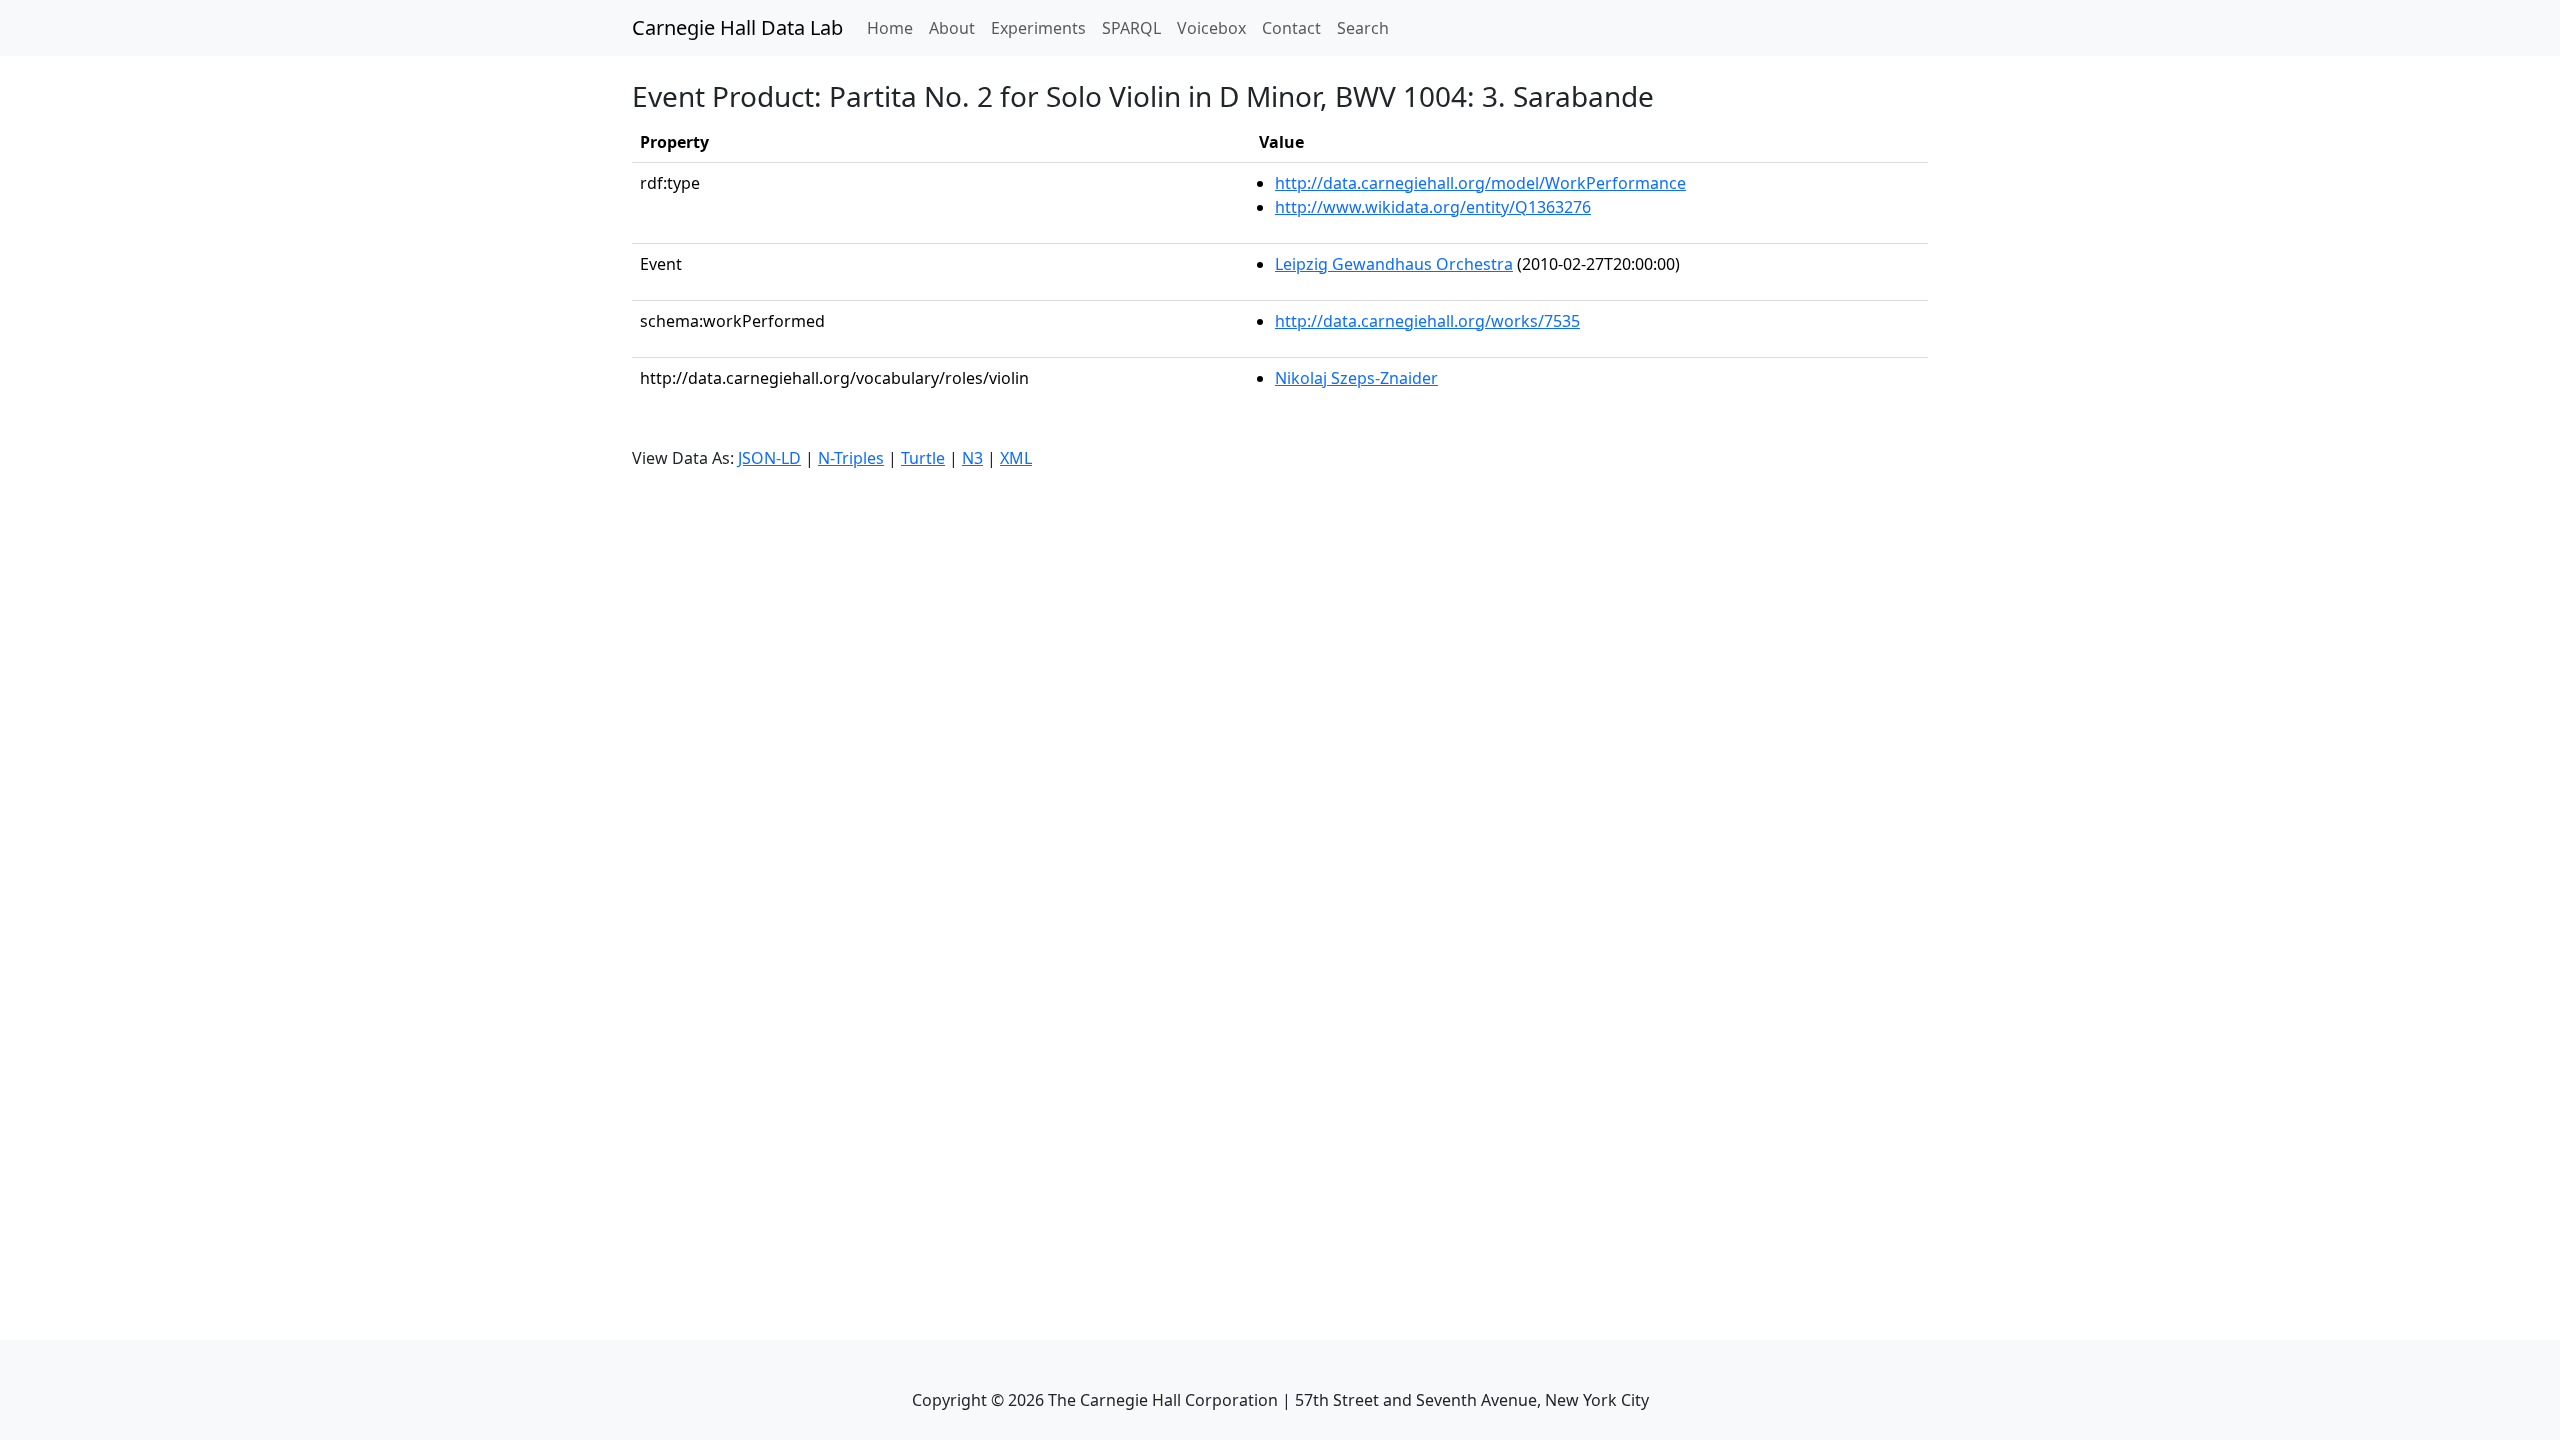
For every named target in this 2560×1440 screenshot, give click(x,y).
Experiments (1038, 28)
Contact (1291, 28)
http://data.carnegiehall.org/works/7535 (1427, 321)
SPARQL (1131, 28)
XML (1016, 458)
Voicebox (1211, 28)
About (952, 28)
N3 (972, 458)
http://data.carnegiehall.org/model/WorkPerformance (1480, 183)
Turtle (923, 458)
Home (894, 27)
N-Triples (851, 458)
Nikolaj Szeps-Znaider (1356, 378)
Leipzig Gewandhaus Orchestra (1394, 264)
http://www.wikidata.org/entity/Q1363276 (1433, 207)
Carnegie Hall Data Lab (737, 27)
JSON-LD (769, 458)
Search (1363, 28)
